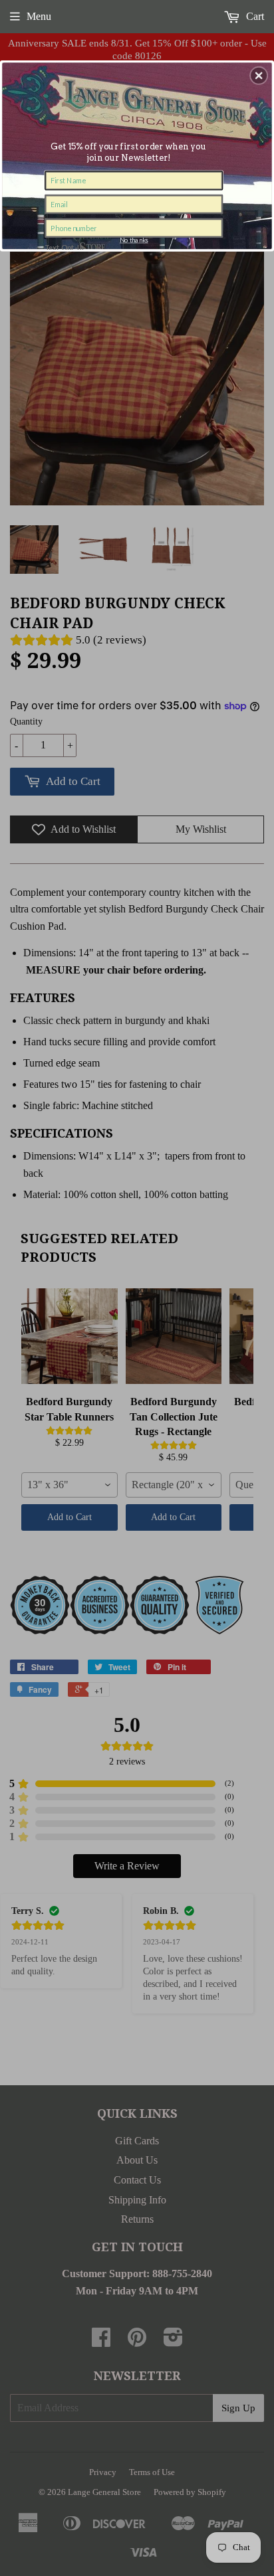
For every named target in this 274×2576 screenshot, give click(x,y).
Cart (254, 16)
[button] (259, 75)
